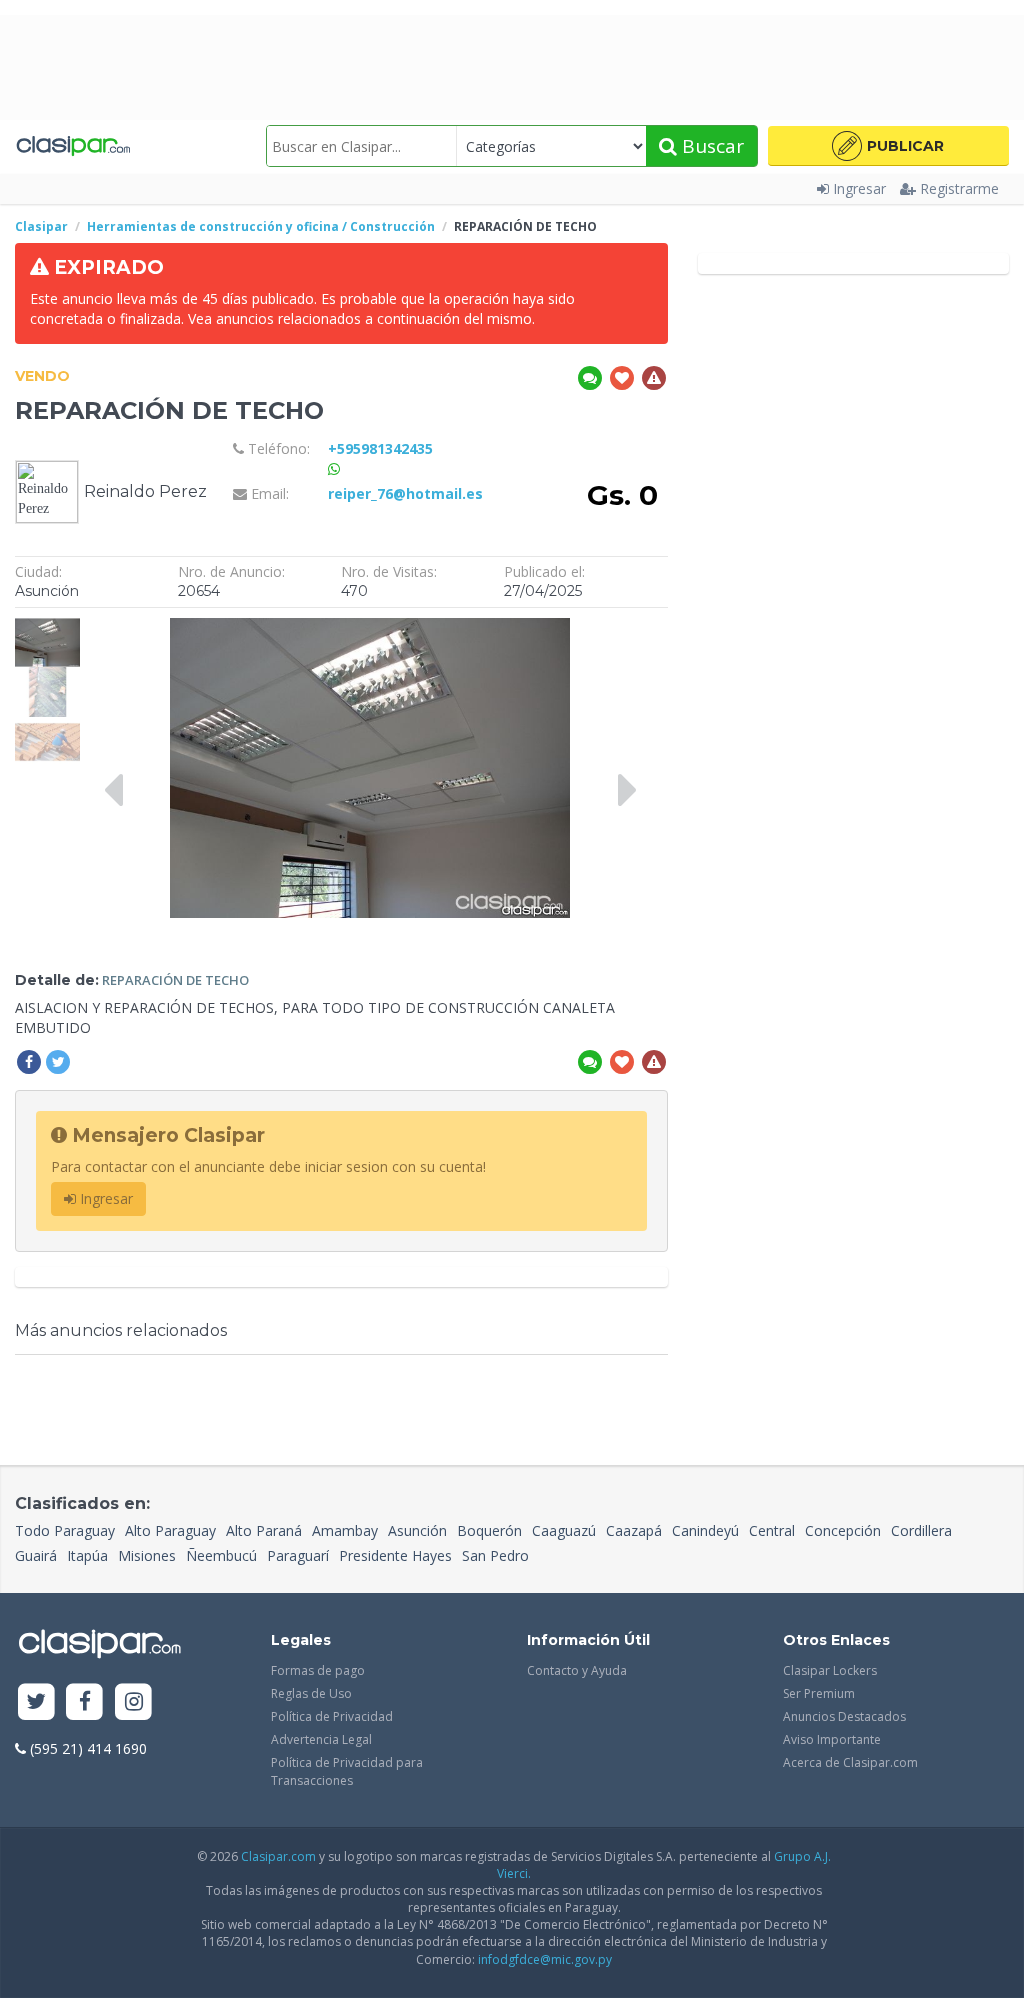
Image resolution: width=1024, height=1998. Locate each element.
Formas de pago (318, 1670)
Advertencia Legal (321, 1739)
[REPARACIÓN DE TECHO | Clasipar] (47, 627)
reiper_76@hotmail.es (405, 493)
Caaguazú (564, 1530)
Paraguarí (298, 1555)
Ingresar (859, 188)
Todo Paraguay (65, 1530)
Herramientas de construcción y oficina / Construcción (261, 226)
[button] (888, 146)
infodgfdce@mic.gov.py (545, 1959)
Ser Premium (819, 1693)
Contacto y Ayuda (577, 1670)
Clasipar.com (278, 1856)
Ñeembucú (221, 1555)
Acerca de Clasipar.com (850, 1762)
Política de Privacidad (332, 1716)
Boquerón (489, 1530)
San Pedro (495, 1555)
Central (772, 1530)
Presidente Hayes (395, 1555)
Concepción (843, 1530)
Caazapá (634, 1530)
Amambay (345, 1530)
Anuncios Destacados (844, 1716)
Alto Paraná (264, 1530)
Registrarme (959, 188)
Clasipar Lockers (830, 1670)
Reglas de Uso (311, 1693)
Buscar (710, 146)
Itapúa (87, 1555)
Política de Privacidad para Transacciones (347, 1771)
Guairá (36, 1555)
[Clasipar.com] (72, 146)
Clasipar (41, 226)
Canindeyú (705, 1530)
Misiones (147, 1555)
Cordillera (921, 1530)
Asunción (417, 1530)
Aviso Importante (832, 1739)
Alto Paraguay (170, 1530)
